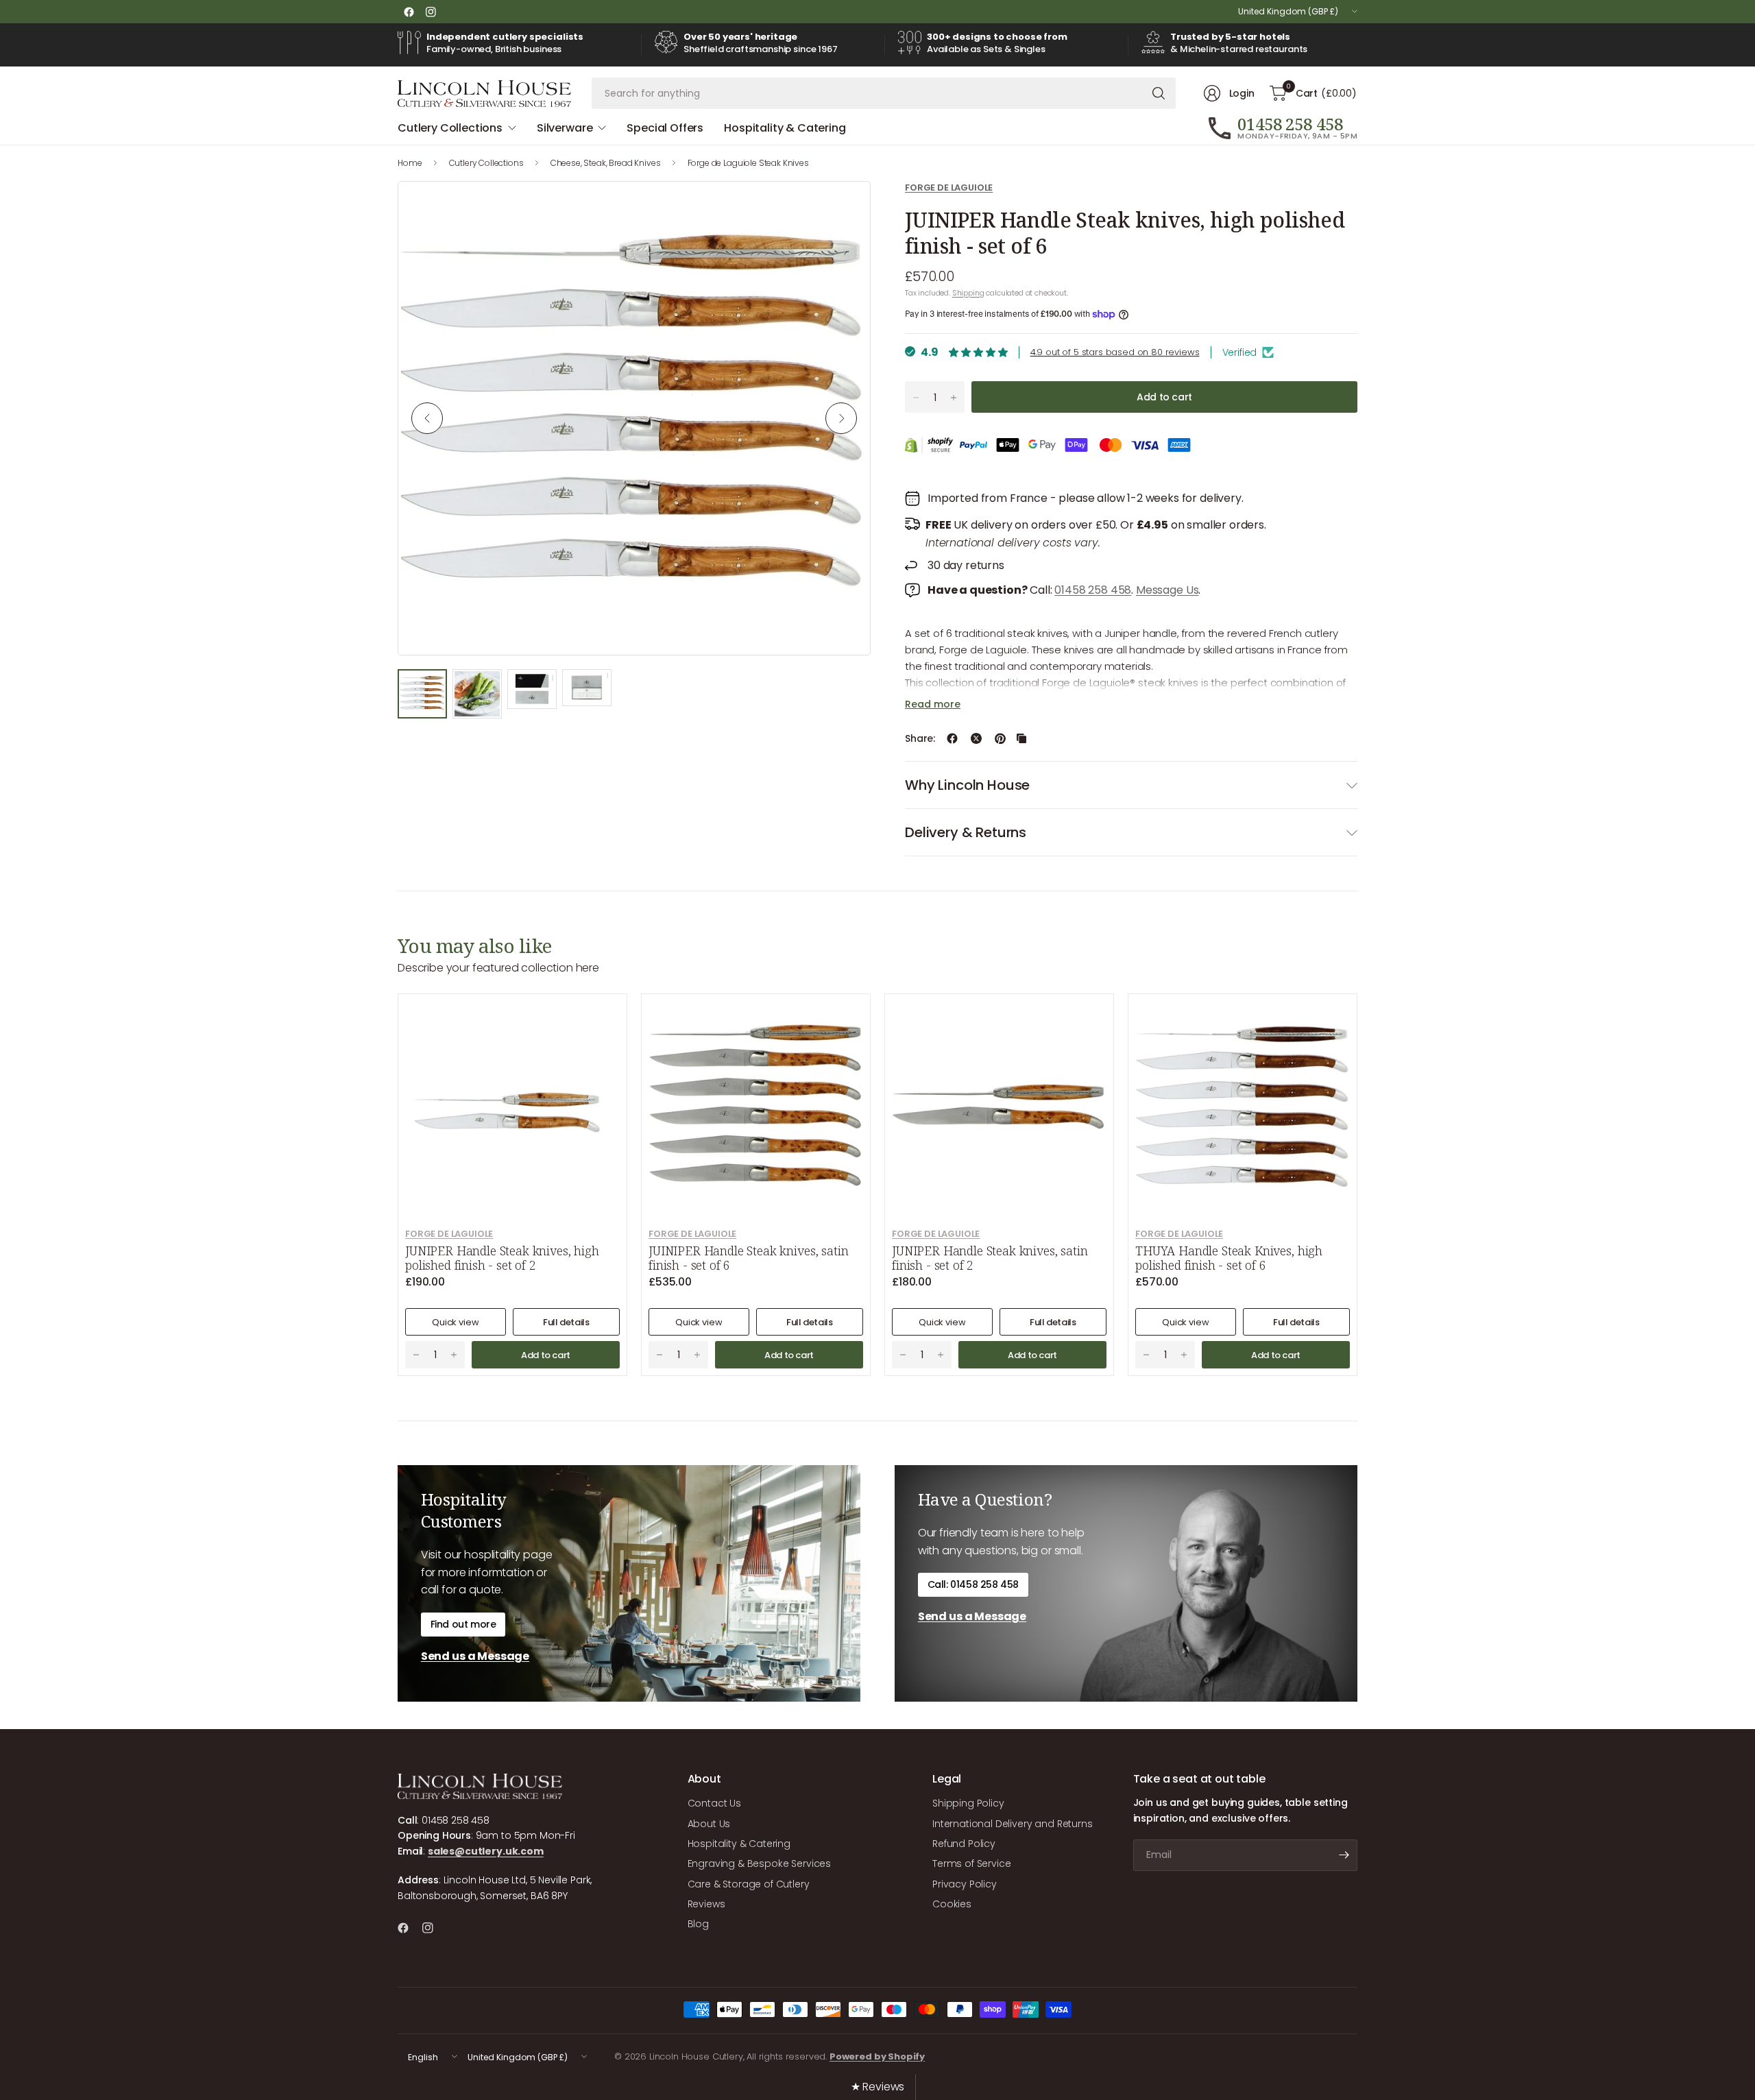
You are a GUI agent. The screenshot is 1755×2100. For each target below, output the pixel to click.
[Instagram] (431, 12)
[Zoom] (844, 208)
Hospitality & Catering (739, 1844)
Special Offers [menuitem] (665, 128)
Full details (566, 1322)
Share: (920, 738)
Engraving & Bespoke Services (760, 1863)
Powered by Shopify (877, 2056)
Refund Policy (964, 1844)
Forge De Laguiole (949, 188)
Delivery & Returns (966, 832)
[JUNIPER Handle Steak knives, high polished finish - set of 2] (512, 1108)
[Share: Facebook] (952, 738)
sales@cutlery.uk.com (486, 1851)
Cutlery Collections (486, 163)
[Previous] (427, 418)
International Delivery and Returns (1013, 1824)
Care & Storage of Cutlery (749, 1884)
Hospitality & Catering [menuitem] (785, 128)
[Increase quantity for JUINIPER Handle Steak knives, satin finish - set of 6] (697, 1355)
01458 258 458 (1093, 590)
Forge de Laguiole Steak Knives (748, 163)
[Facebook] (409, 12)
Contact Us (714, 1803)
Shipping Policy (968, 1803)
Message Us (1167, 590)
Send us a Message (475, 1656)
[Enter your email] (1344, 1855)
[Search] (1159, 93)
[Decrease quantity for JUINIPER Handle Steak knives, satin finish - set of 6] (659, 1355)
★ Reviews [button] (878, 2087)
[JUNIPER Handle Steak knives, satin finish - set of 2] (999, 1108)
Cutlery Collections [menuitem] (450, 128)
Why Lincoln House (967, 785)
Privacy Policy (965, 1884)
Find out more (463, 1624)
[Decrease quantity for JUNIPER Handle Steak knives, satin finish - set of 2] (903, 1355)
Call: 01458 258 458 (973, 1584)
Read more (933, 704)
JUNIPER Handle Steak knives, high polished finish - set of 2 (502, 1258)
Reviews (706, 1904)
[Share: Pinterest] (1000, 738)
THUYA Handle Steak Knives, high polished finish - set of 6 (1229, 1258)
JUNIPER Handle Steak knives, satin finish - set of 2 (990, 1258)
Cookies (952, 1904)
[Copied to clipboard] (1021, 738)
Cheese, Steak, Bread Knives (606, 163)
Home (410, 163)
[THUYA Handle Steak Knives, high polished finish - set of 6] (1243, 1108)
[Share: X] (976, 738)
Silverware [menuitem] (565, 128)
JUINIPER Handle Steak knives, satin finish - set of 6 (748, 1258)
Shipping (968, 293)
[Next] (841, 418)
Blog (698, 1924)
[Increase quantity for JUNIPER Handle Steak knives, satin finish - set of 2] (941, 1355)
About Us (709, 1824)
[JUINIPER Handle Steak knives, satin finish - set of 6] (756, 1108)
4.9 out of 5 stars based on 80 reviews (1115, 352)
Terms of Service (971, 1863)
